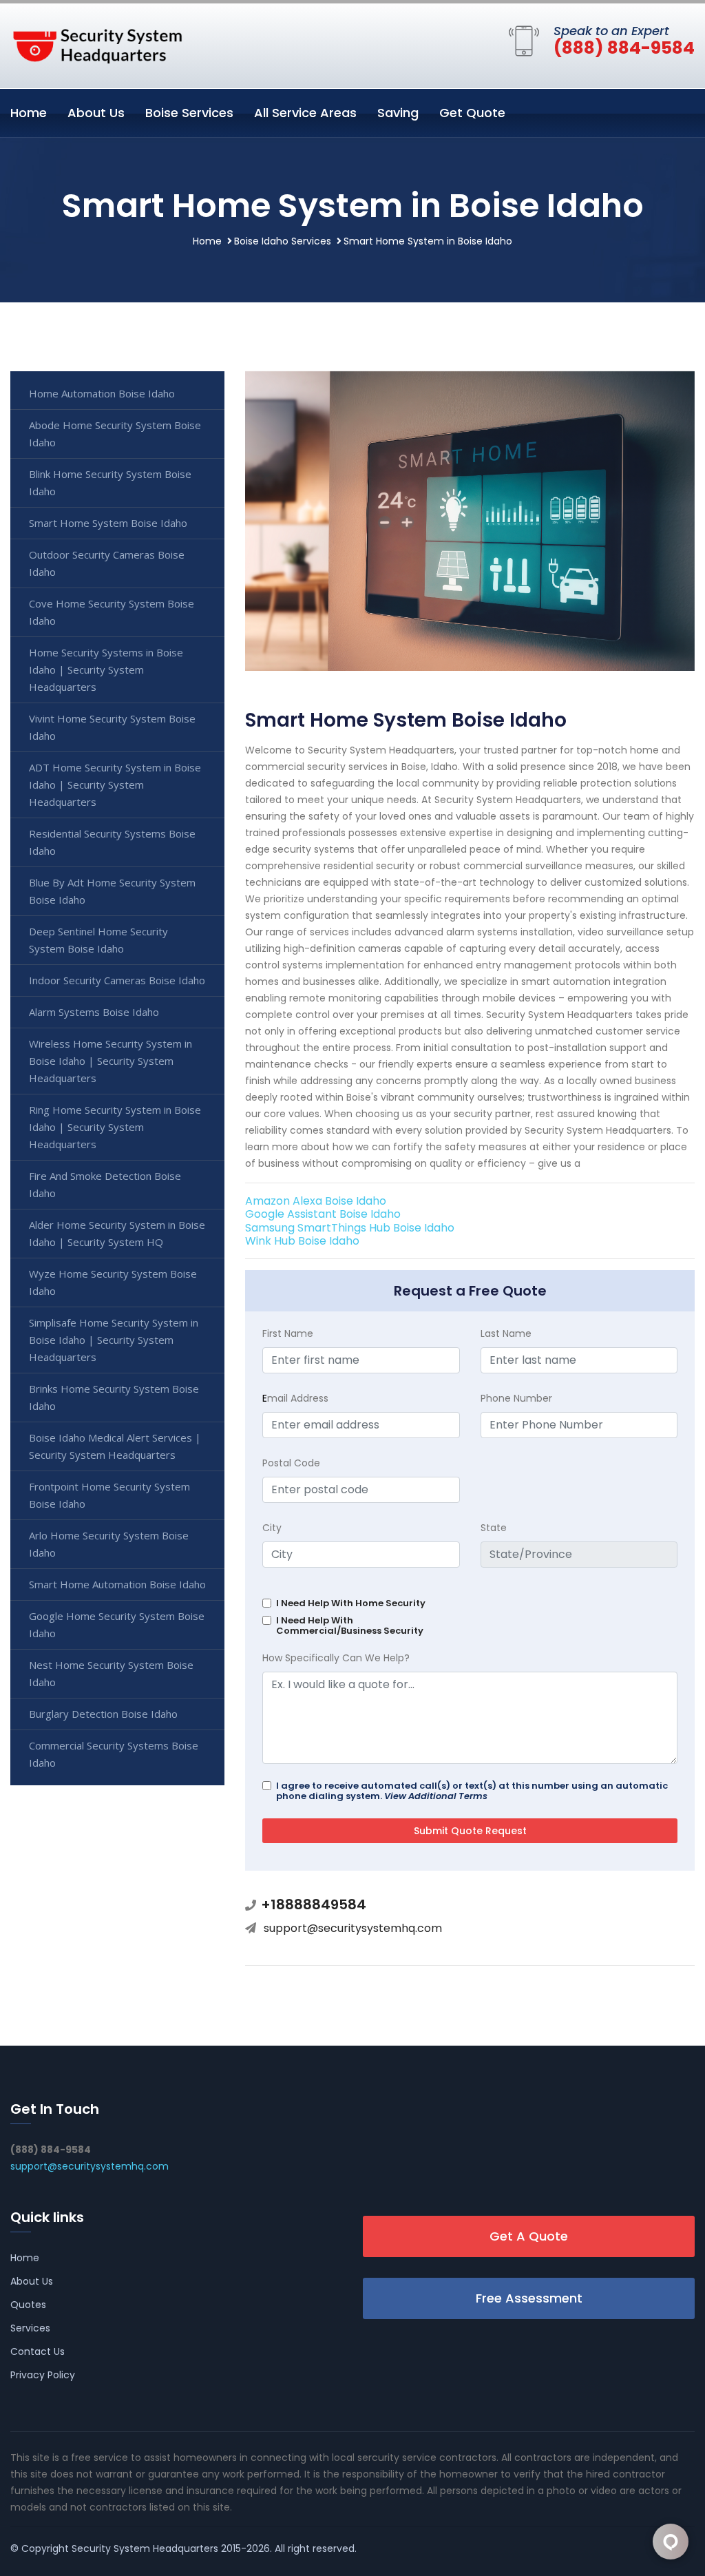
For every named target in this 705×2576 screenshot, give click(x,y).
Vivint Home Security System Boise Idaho (112, 727)
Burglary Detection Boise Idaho (103, 1714)
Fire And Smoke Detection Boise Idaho (105, 1184)
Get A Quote (529, 2236)
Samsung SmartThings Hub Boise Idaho (350, 1228)
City (272, 1528)
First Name (288, 1333)
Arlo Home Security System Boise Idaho (109, 1544)
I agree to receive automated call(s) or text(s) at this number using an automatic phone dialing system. (472, 1791)
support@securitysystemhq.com (353, 1928)
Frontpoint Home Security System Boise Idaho (109, 1495)
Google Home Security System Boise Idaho (117, 1624)
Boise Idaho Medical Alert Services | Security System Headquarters (115, 1446)
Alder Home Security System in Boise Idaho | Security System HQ (117, 1233)
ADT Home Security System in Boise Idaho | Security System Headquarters (115, 785)
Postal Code (291, 1463)
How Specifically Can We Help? (336, 1658)
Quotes (28, 2305)
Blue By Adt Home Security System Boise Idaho (112, 891)
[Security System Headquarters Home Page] (96, 43)
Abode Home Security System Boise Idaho (115, 434)
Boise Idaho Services (283, 241)
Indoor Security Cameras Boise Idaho (117, 980)
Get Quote (472, 113)
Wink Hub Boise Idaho (302, 1241)
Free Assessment (529, 2298)
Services (30, 2328)
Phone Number (516, 1398)
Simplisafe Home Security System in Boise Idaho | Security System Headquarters (114, 1340)
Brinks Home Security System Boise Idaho (114, 1397)
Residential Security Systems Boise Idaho (112, 842)
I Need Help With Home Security (351, 1603)
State (494, 1528)
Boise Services (189, 113)
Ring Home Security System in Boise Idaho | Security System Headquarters (115, 1127)
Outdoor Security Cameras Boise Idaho (107, 563)
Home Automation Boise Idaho (102, 393)
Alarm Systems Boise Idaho (94, 1012)
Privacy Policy (43, 2375)
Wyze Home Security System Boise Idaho (113, 1282)
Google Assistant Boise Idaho (323, 1214)
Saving (398, 113)
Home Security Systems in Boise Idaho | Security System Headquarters (106, 669)
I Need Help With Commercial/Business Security (350, 1625)
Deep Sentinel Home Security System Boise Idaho (98, 940)
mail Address (295, 1398)
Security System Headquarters (145, 2548)
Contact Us (38, 2351)
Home (29, 113)
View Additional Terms (436, 1796)
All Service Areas (305, 113)
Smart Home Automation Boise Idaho (117, 1584)
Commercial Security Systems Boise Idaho (114, 1754)
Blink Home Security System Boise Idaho (110, 482)
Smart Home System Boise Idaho (108, 523)
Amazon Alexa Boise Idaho (316, 1201)
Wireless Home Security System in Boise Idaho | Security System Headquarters (111, 1061)
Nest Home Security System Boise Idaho (111, 1673)
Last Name (506, 1333)
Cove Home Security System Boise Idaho (112, 612)
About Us (96, 113)
